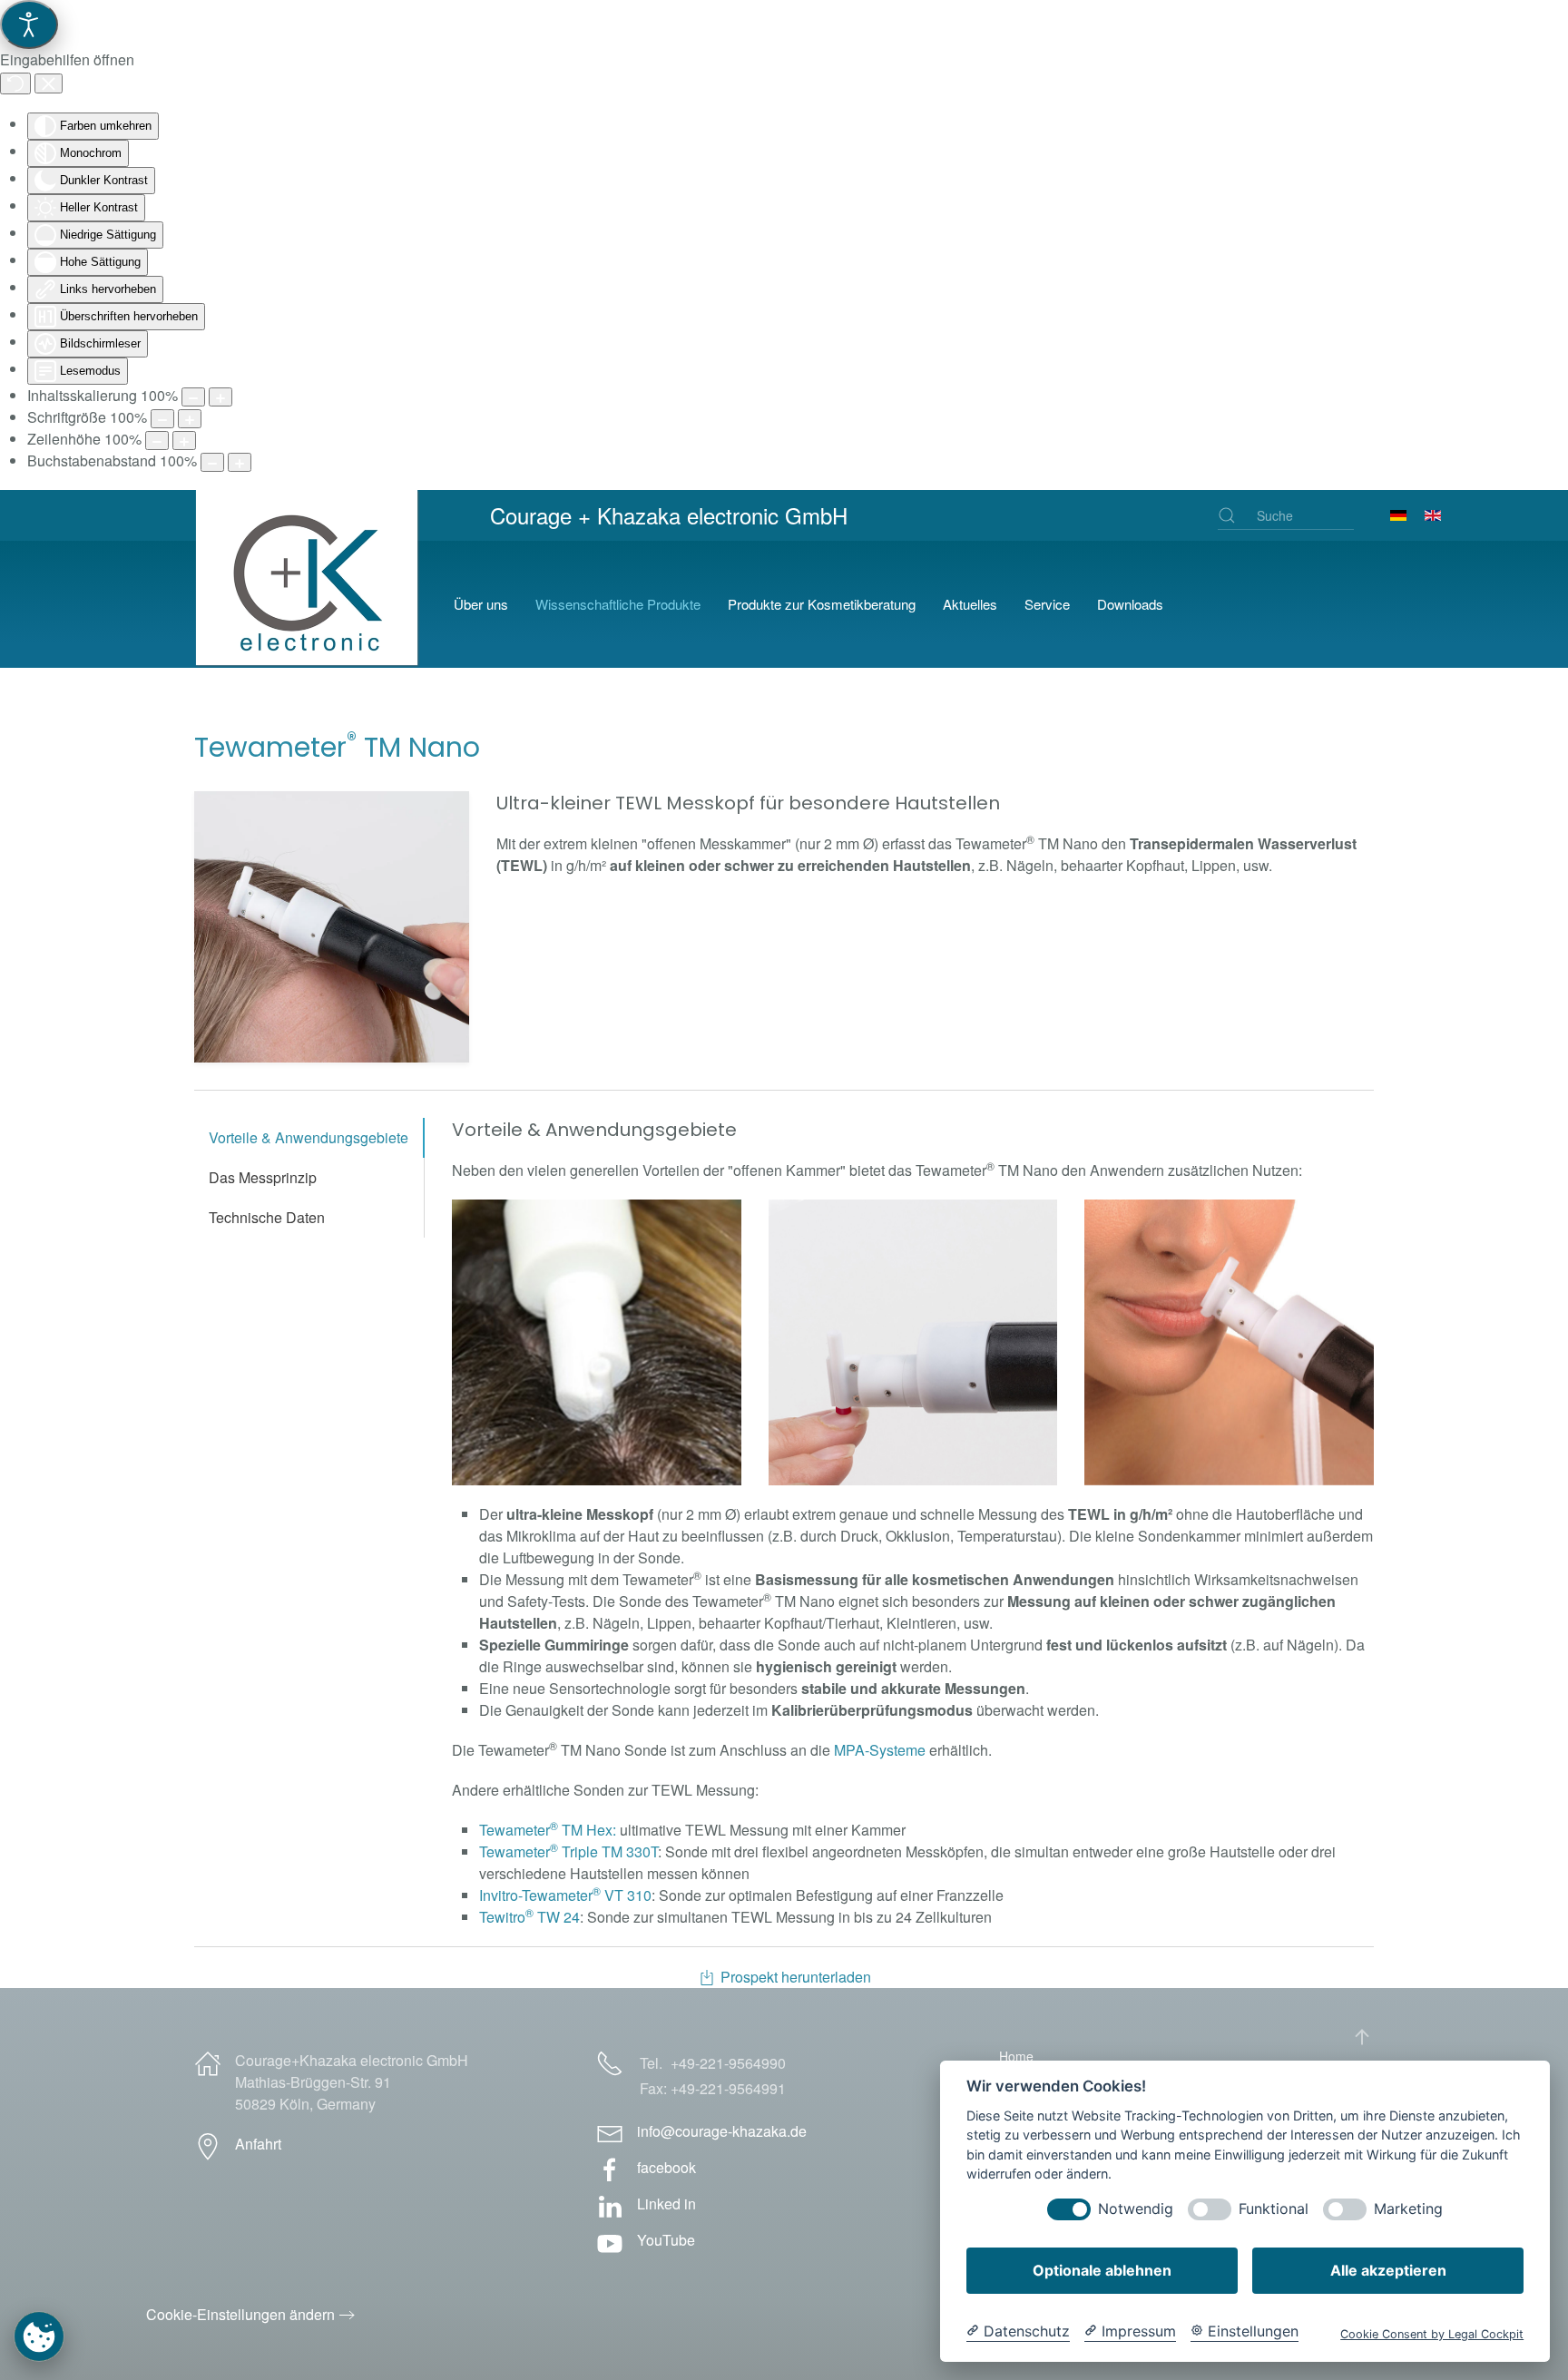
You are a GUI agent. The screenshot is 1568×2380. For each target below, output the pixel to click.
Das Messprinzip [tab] (263, 1177)
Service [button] (1047, 604)
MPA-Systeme (880, 1750)
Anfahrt (258, 2144)
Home (1016, 2056)
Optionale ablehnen (1102, 2270)
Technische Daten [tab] (267, 1217)
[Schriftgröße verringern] (162, 419)
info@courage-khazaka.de (722, 2131)
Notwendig (1136, 2209)
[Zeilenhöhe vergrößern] (184, 441)
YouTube (666, 2240)
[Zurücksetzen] (15, 83)
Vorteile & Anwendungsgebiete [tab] (309, 1137)
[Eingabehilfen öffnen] (29, 24)
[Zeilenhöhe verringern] (157, 441)
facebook (666, 2167)
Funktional (1274, 2209)
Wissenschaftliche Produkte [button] (618, 604)
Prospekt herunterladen (796, 1977)
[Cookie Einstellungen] (39, 2336)
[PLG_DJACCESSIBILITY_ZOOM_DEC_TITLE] (193, 397)
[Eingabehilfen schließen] (49, 83)
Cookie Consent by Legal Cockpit (1432, 2334)
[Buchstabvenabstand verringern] (212, 462)
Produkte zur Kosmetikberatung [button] (822, 604)
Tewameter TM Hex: (549, 1830)
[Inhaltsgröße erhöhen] (220, 397)
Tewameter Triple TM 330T (568, 1851)
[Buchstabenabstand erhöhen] (240, 462)
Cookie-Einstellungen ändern (240, 2314)
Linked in (666, 2204)
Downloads (1130, 604)
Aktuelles (970, 604)
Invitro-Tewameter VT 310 (565, 1895)
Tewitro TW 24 (529, 1917)
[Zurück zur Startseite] (310, 604)
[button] (332, 927)
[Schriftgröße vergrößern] (190, 419)
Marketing (1408, 2209)
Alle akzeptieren (1388, 2270)
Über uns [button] (481, 604)
